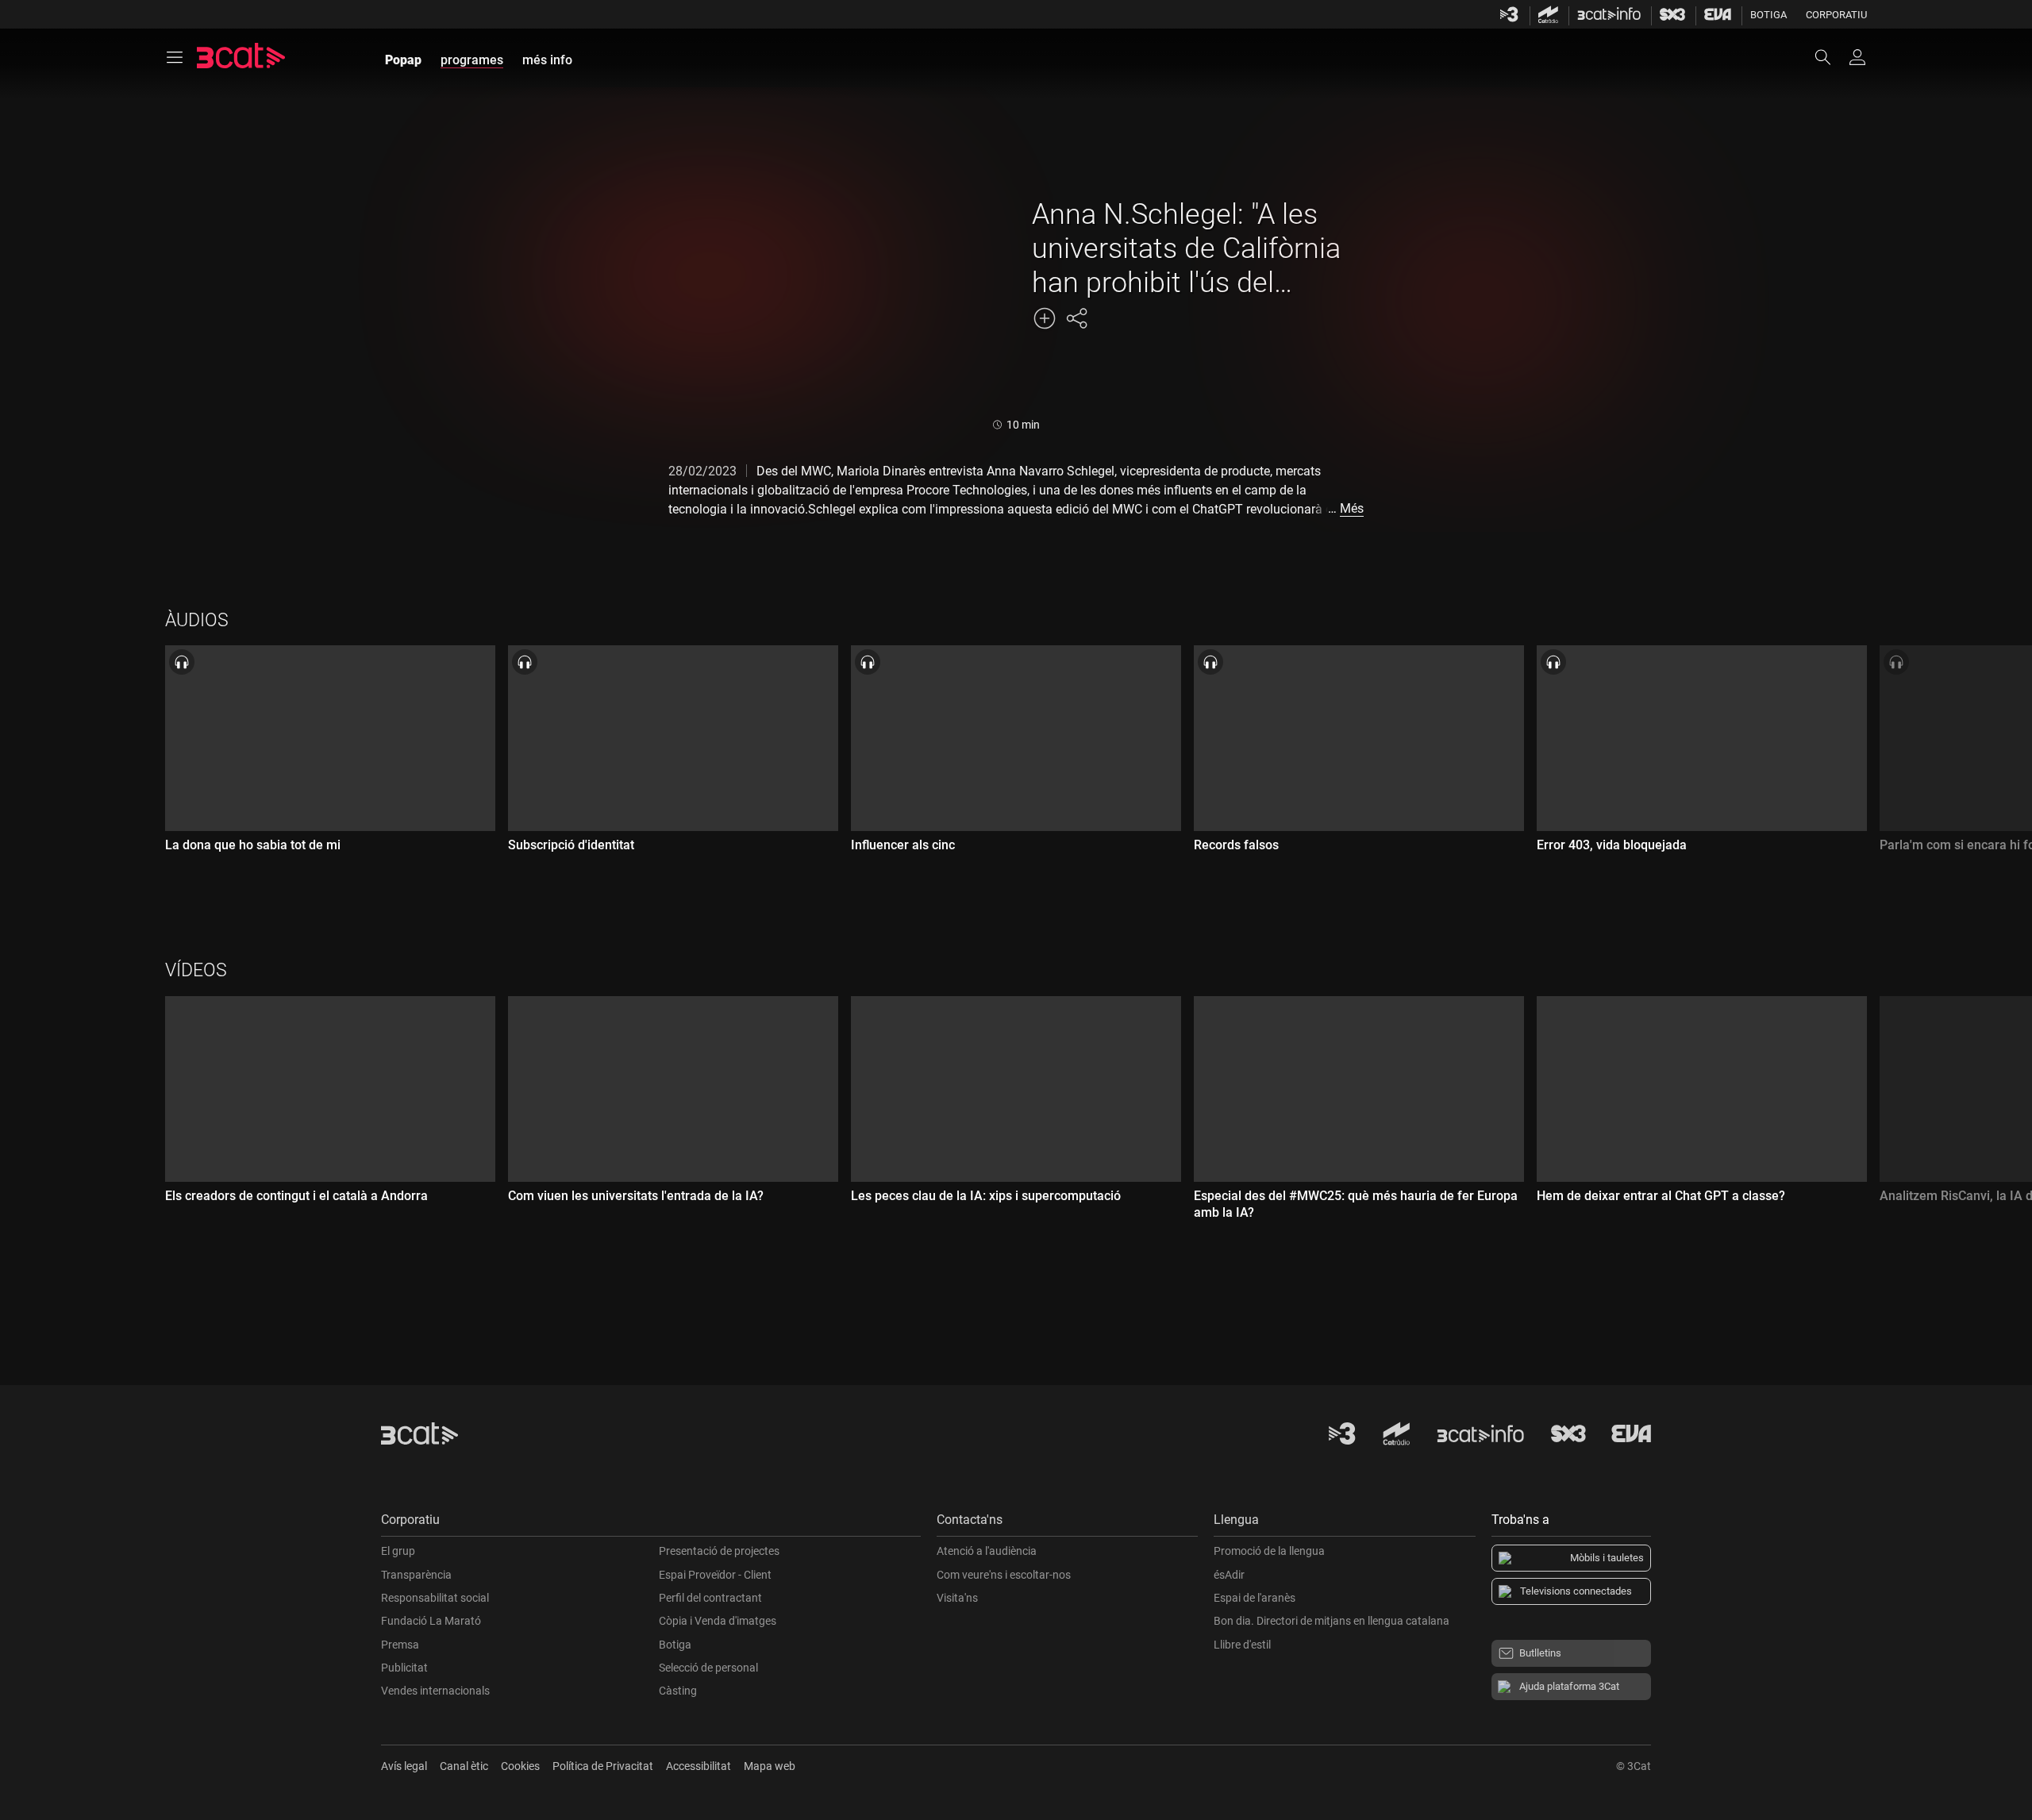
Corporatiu (1836, 15)
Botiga (1768, 15)
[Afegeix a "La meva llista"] (1045, 318)
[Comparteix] (1076, 318)
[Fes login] (1857, 57)
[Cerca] (1830, 57)
